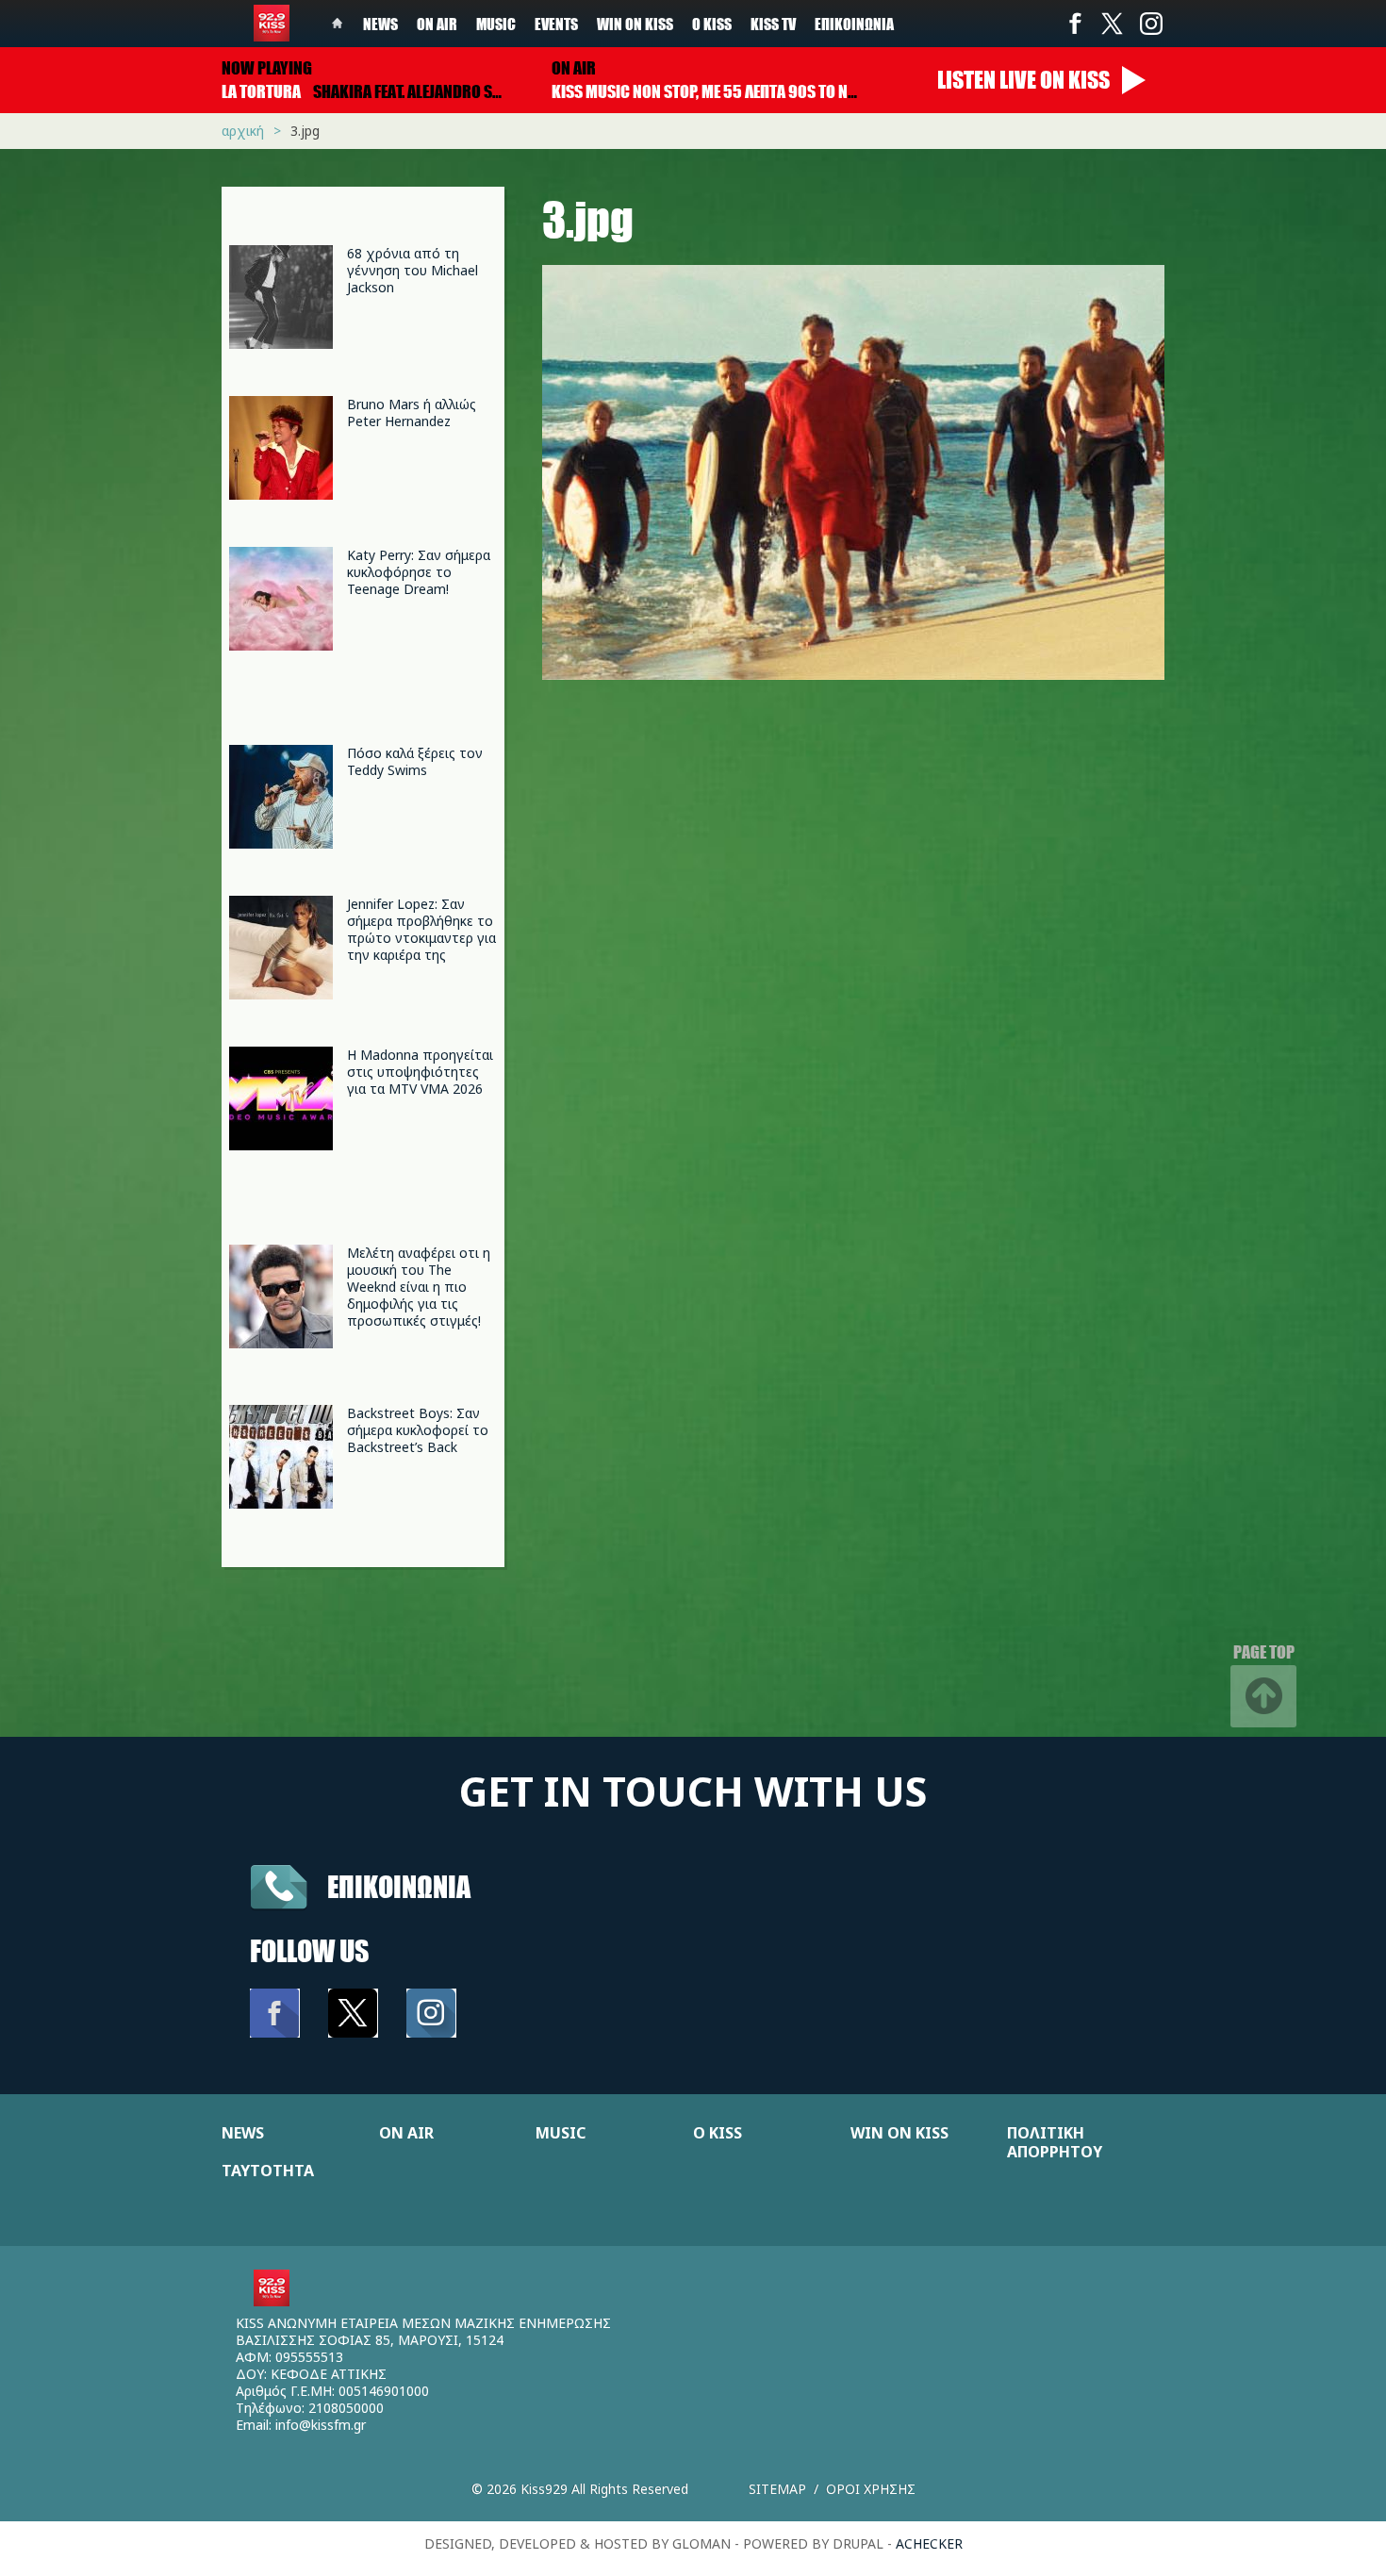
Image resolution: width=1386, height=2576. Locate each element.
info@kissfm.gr (321, 2425)
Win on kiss (635, 24)
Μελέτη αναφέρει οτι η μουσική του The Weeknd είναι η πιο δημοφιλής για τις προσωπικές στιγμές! (419, 1287)
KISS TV (773, 24)
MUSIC (561, 2133)
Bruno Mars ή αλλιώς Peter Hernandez (412, 413)
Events (556, 24)
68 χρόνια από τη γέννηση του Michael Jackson (412, 270)
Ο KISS (718, 2133)
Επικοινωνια (399, 1886)
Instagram (1150, 24)
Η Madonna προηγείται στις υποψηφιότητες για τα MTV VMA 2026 (420, 1072)
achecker (929, 2543)
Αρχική (243, 131)
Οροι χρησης (871, 2489)
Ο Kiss (712, 24)
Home (338, 24)
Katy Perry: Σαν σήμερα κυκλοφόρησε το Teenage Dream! (419, 572)
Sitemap (777, 2489)
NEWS (243, 2133)
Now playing (267, 68)
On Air (437, 24)
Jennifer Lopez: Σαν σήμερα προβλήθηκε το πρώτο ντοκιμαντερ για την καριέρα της (421, 929)
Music (496, 24)
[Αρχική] (272, 23)
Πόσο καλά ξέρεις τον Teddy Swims (415, 761)
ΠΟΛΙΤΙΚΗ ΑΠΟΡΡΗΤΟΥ (1055, 2142)
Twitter (1113, 24)
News (380, 24)
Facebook (1075, 24)
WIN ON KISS (899, 2133)
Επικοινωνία (854, 24)
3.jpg (305, 131)
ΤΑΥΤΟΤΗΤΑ (268, 2171)
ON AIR (406, 2133)
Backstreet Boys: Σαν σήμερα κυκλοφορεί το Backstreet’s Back (418, 1430)
